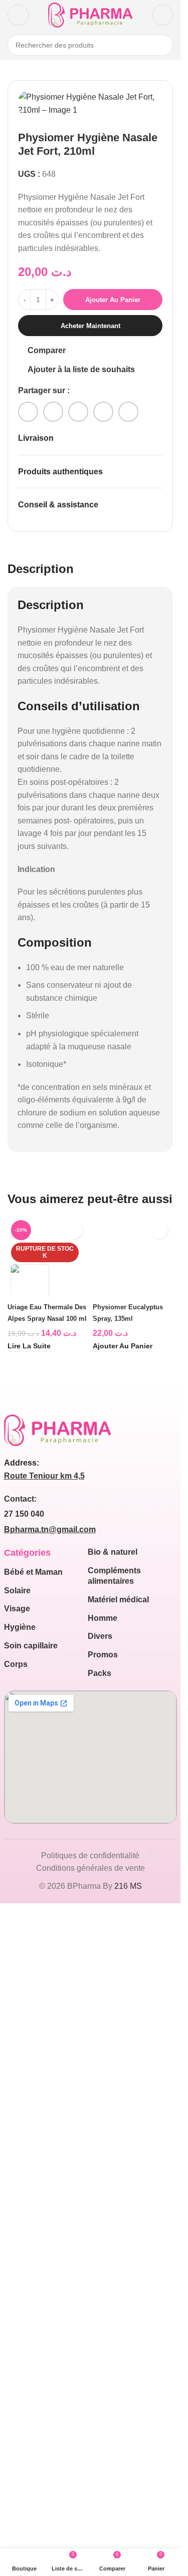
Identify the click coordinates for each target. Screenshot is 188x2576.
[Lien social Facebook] (28, 412)
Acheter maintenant (90, 326)
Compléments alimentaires (114, 2247)
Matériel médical (118, 2271)
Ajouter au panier (113, 300)
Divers (100, 2307)
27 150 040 (24, 2185)
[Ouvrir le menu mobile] (18, 15)
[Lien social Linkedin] (103, 412)
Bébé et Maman (33, 2243)
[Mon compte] (162, 15)
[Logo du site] (90, 14)
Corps (16, 2335)
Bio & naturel (113, 2223)
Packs (100, 2344)
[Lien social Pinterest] (78, 412)
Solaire (17, 2262)
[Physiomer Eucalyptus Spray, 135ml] (133, 1592)
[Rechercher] (162, 45)
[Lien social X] (53, 412)
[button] (123, 2018)
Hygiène (20, 2298)
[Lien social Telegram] (128, 412)
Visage (17, 2280)
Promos (103, 2326)
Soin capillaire (31, 2317)
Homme (103, 2289)
